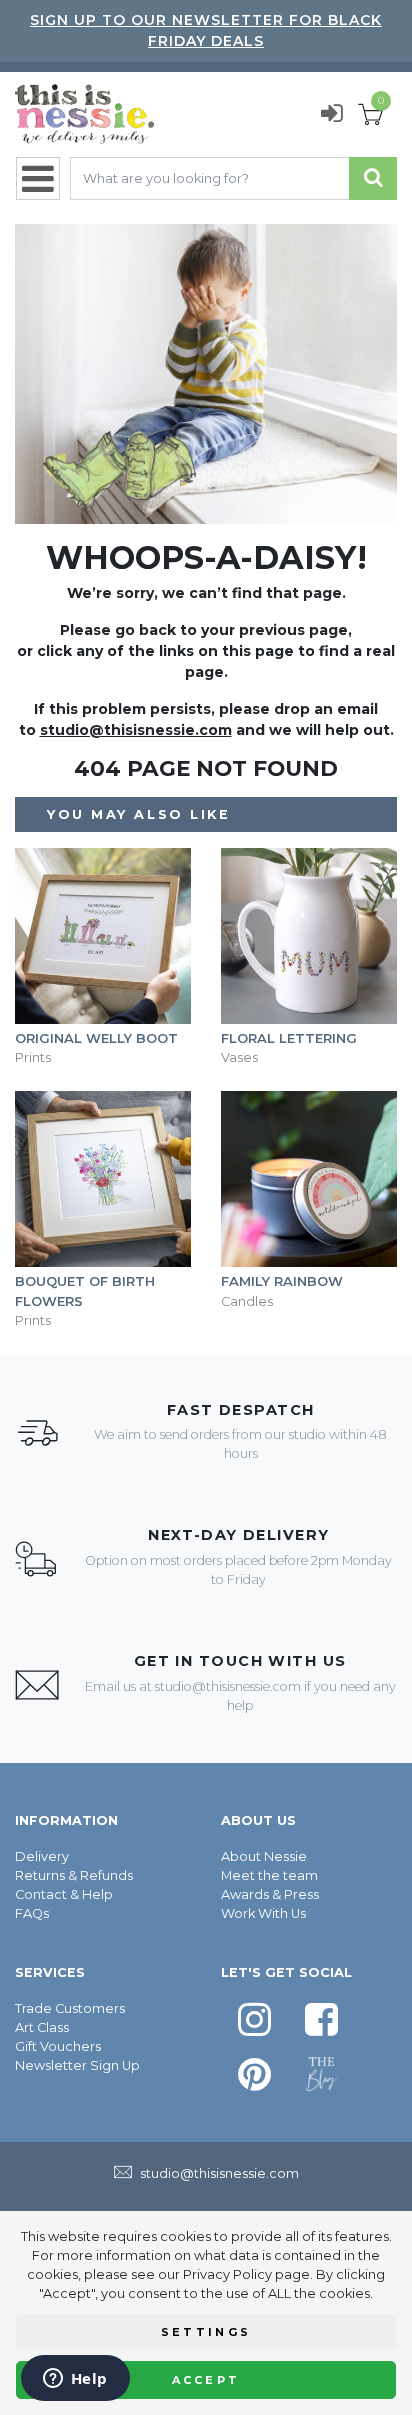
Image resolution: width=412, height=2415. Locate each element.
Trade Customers (70, 2008)
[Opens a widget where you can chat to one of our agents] (75, 2380)
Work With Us (263, 1913)
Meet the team (269, 1875)
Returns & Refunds (74, 1875)
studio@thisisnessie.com (136, 730)
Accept (206, 2380)
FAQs (32, 1913)
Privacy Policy (227, 2274)
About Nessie (264, 1856)
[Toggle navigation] (38, 178)
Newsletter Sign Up (77, 2065)
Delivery (42, 1856)
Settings (206, 2332)
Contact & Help (64, 1894)
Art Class (42, 2027)
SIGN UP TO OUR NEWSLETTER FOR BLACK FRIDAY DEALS (206, 30)
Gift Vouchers (58, 2046)
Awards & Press (270, 1894)
